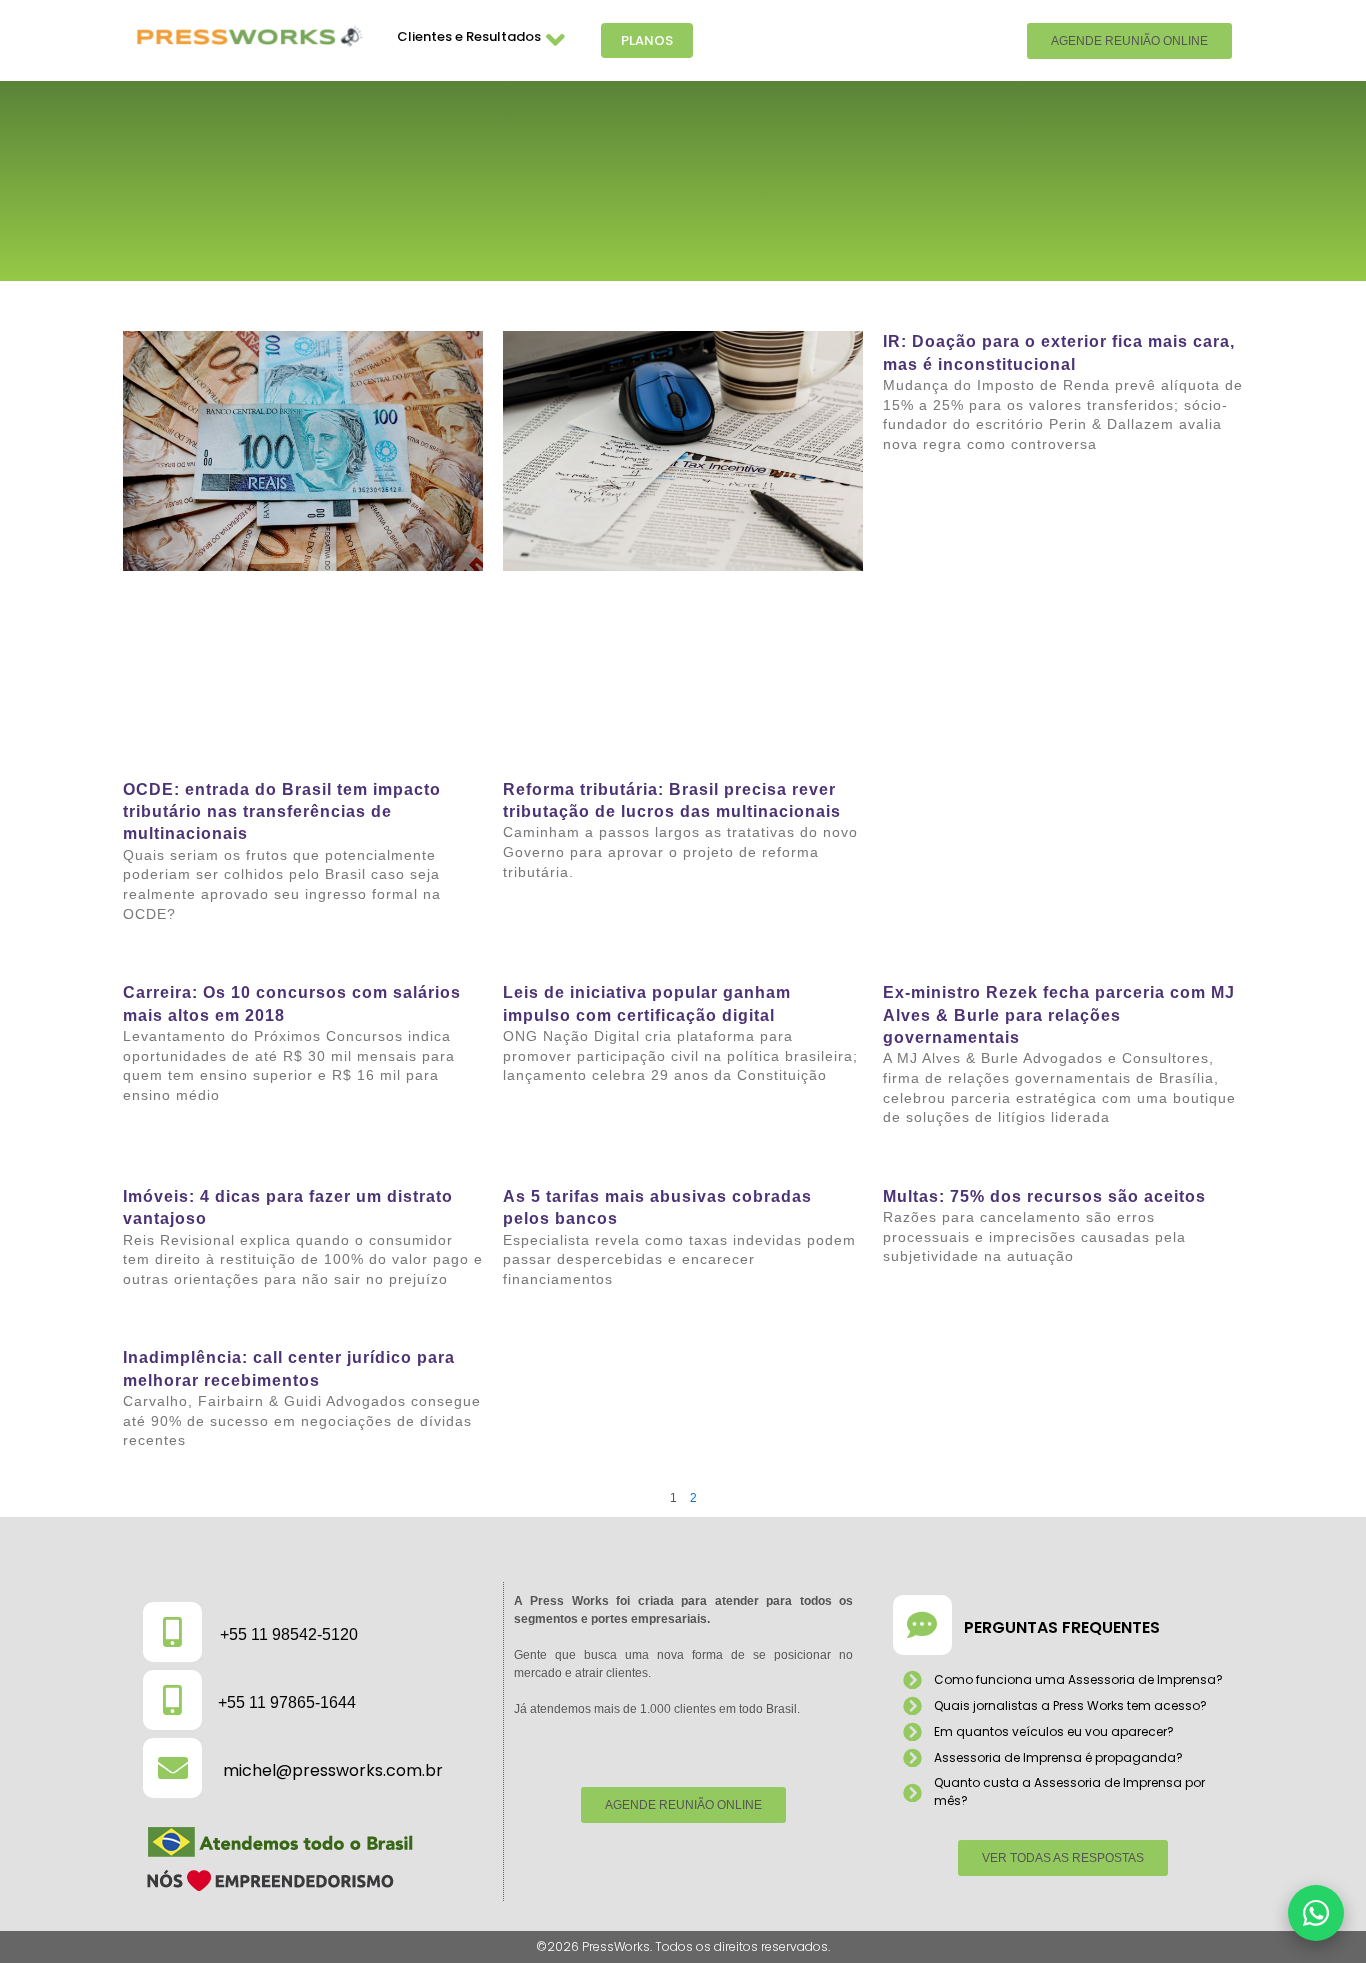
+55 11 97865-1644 (287, 1702)
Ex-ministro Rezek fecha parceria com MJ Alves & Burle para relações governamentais (1059, 1015)
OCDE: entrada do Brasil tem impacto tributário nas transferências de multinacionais (282, 812)
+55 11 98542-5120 (289, 1634)
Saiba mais (153, 953)
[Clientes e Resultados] (556, 40)
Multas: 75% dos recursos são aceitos (1044, 1196)
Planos (647, 40)
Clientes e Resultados (469, 36)
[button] (1316, 1913)
